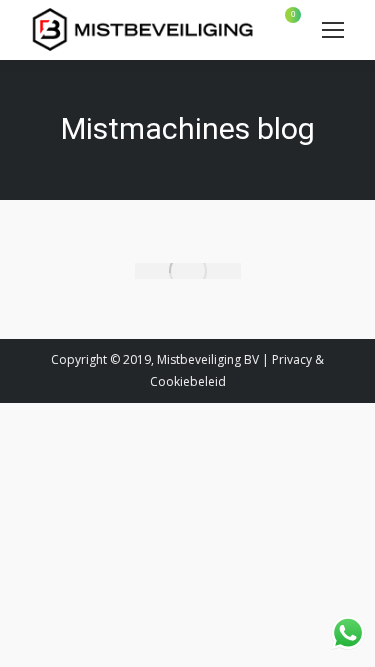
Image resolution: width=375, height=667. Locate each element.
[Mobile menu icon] (333, 30)
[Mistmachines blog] (188, 271)
